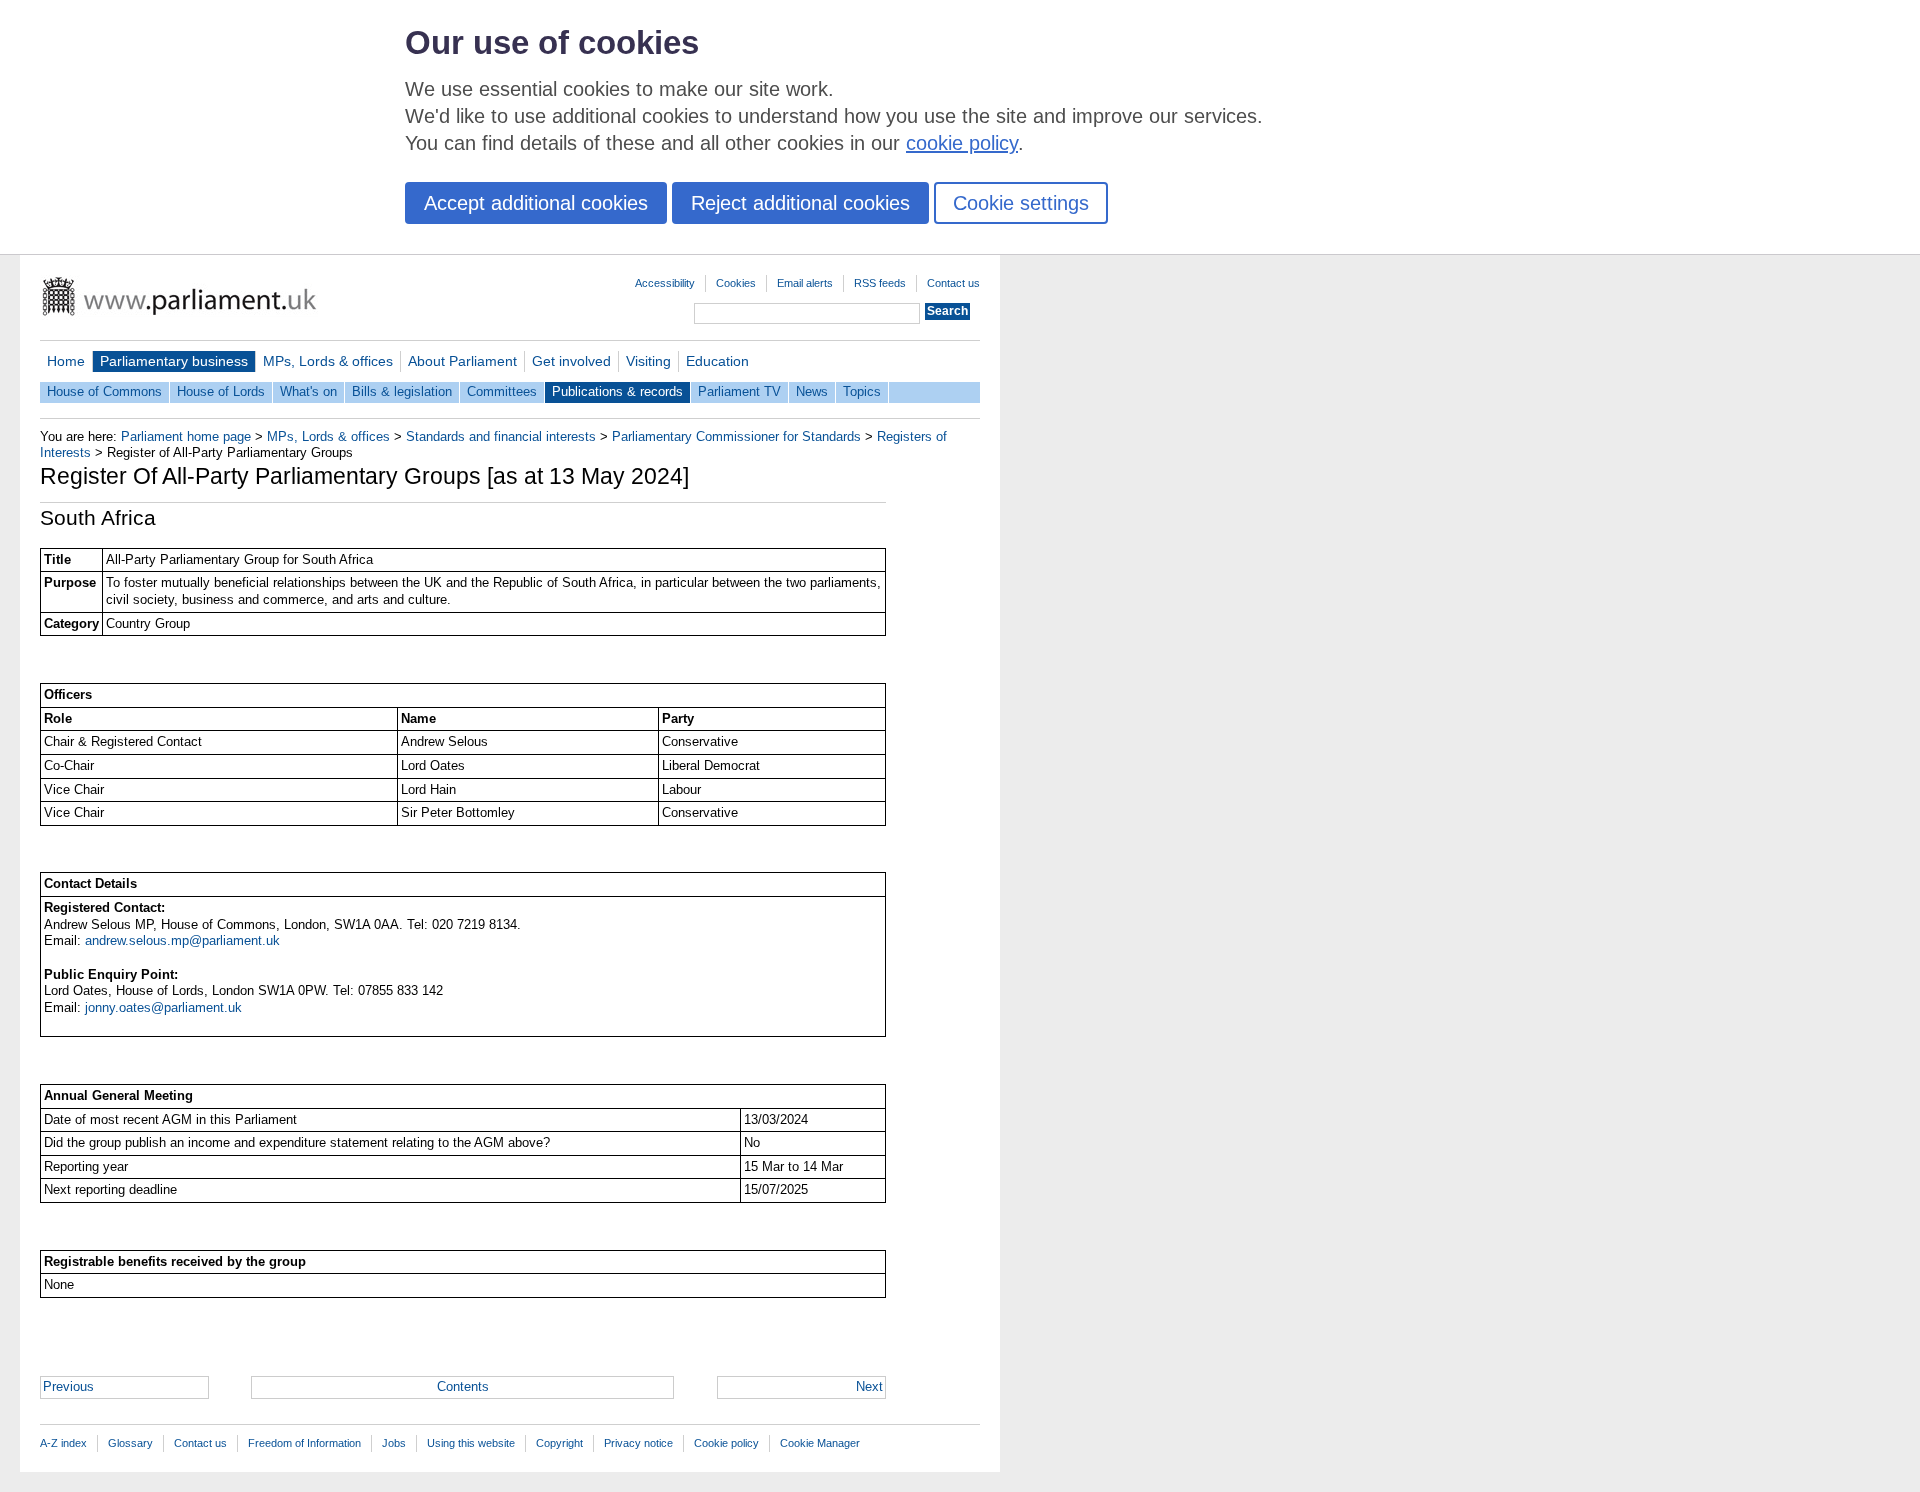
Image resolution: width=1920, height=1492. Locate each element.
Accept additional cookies (536, 203)
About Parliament (462, 361)
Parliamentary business (174, 361)
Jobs (394, 1443)
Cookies (736, 283)
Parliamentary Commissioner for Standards (736, 436)
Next (869, 1386)
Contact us (953, 283)
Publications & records (617, 391)
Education (717, 361)
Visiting (648, 361)
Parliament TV (739, 391)
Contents (463, 1386)
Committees (502, 391)
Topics (862, 391)
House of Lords (221, 391)
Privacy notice (638, 1443)
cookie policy (962, 143)
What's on (308, 391)
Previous (68, 1386)
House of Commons (104, 391)
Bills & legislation (402, 391)
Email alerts (805, 283)
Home (66, 361)
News (812, 391)
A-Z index (63, 1443)
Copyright (559, 1443)
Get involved (571, 361)
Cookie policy (726, 1443)
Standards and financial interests (501, 436)
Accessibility (665, 283)
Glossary (130, 1443)
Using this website (471, 1443)
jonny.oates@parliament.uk (163, 1007)
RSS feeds (880, 283)
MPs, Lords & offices (328, 361)
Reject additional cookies (800, 203)
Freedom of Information (304, 1443)
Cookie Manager (820, 1443)
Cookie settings (1021, 203)
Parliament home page (186, 436)
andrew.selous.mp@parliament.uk (182, 940)
